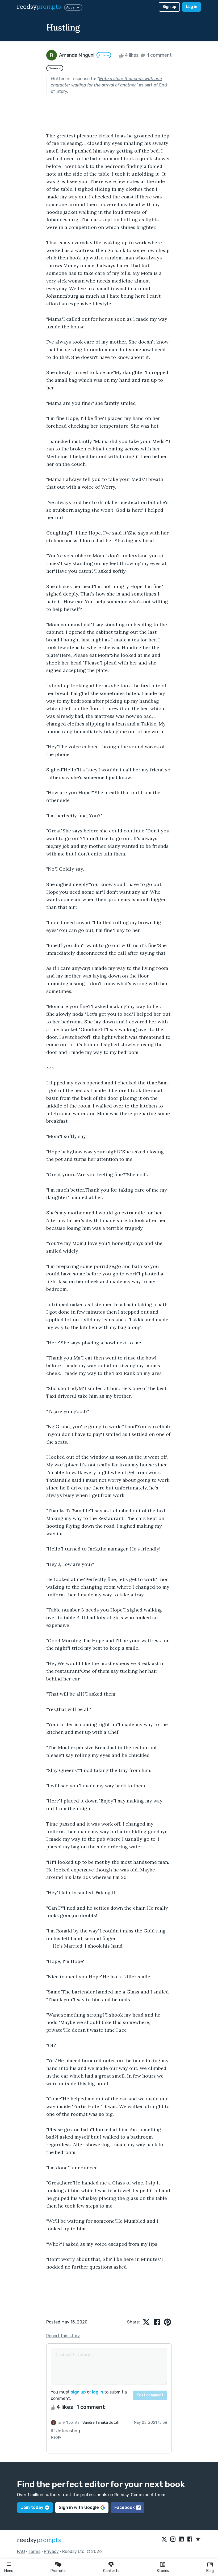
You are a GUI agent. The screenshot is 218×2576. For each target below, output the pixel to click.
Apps (70, 7)
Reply (56, 2437)
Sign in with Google (79, 2507)
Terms (34, 2551)
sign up (78, 2392)
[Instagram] (173, 2539)
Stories (163, 2571)
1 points (72, 2423)
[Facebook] (190, 2539)
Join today (32, 2507)
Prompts (58, 2571)
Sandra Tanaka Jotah (101, 2423)
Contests (111, 2571)
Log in (192, 7)
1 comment (159, 55)
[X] (164, 2539)
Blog (210, 2571)
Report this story (63, 2336)
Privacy (51, 2551)
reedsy (39, 7)
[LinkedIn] (181, 2539)
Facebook (125, 2507)
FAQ (21, 2551)
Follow (104, 55)
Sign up (169, 7)
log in (98, 2392)
